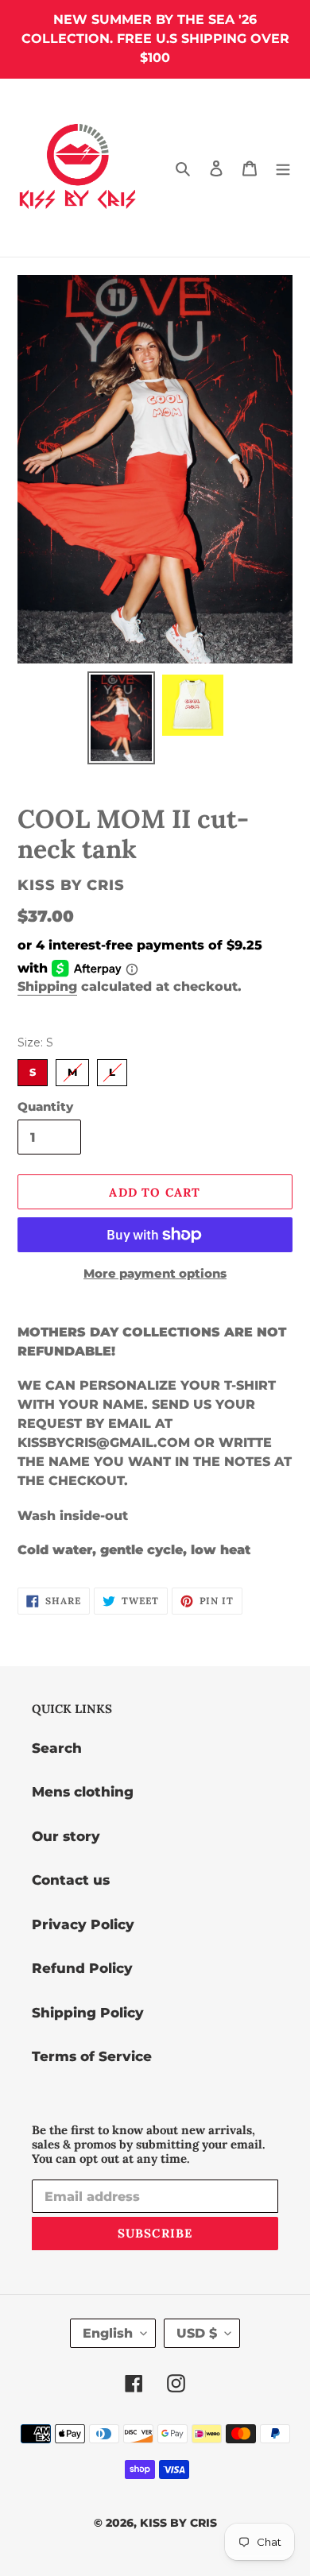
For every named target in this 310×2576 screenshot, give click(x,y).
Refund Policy (82, 1968)
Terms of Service (92, 2056)
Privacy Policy (83, 1924)
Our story (66, 1836)
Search (57, 1748)
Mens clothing (83, 1792)
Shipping (47, 986)
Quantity (45, 1106)
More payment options (155, 1273)
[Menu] (283, 168)
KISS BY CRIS (178, 2523)
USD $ (197, 2333)
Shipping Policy (88, 2013)
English (108, 2333)
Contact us (71, 1880)
